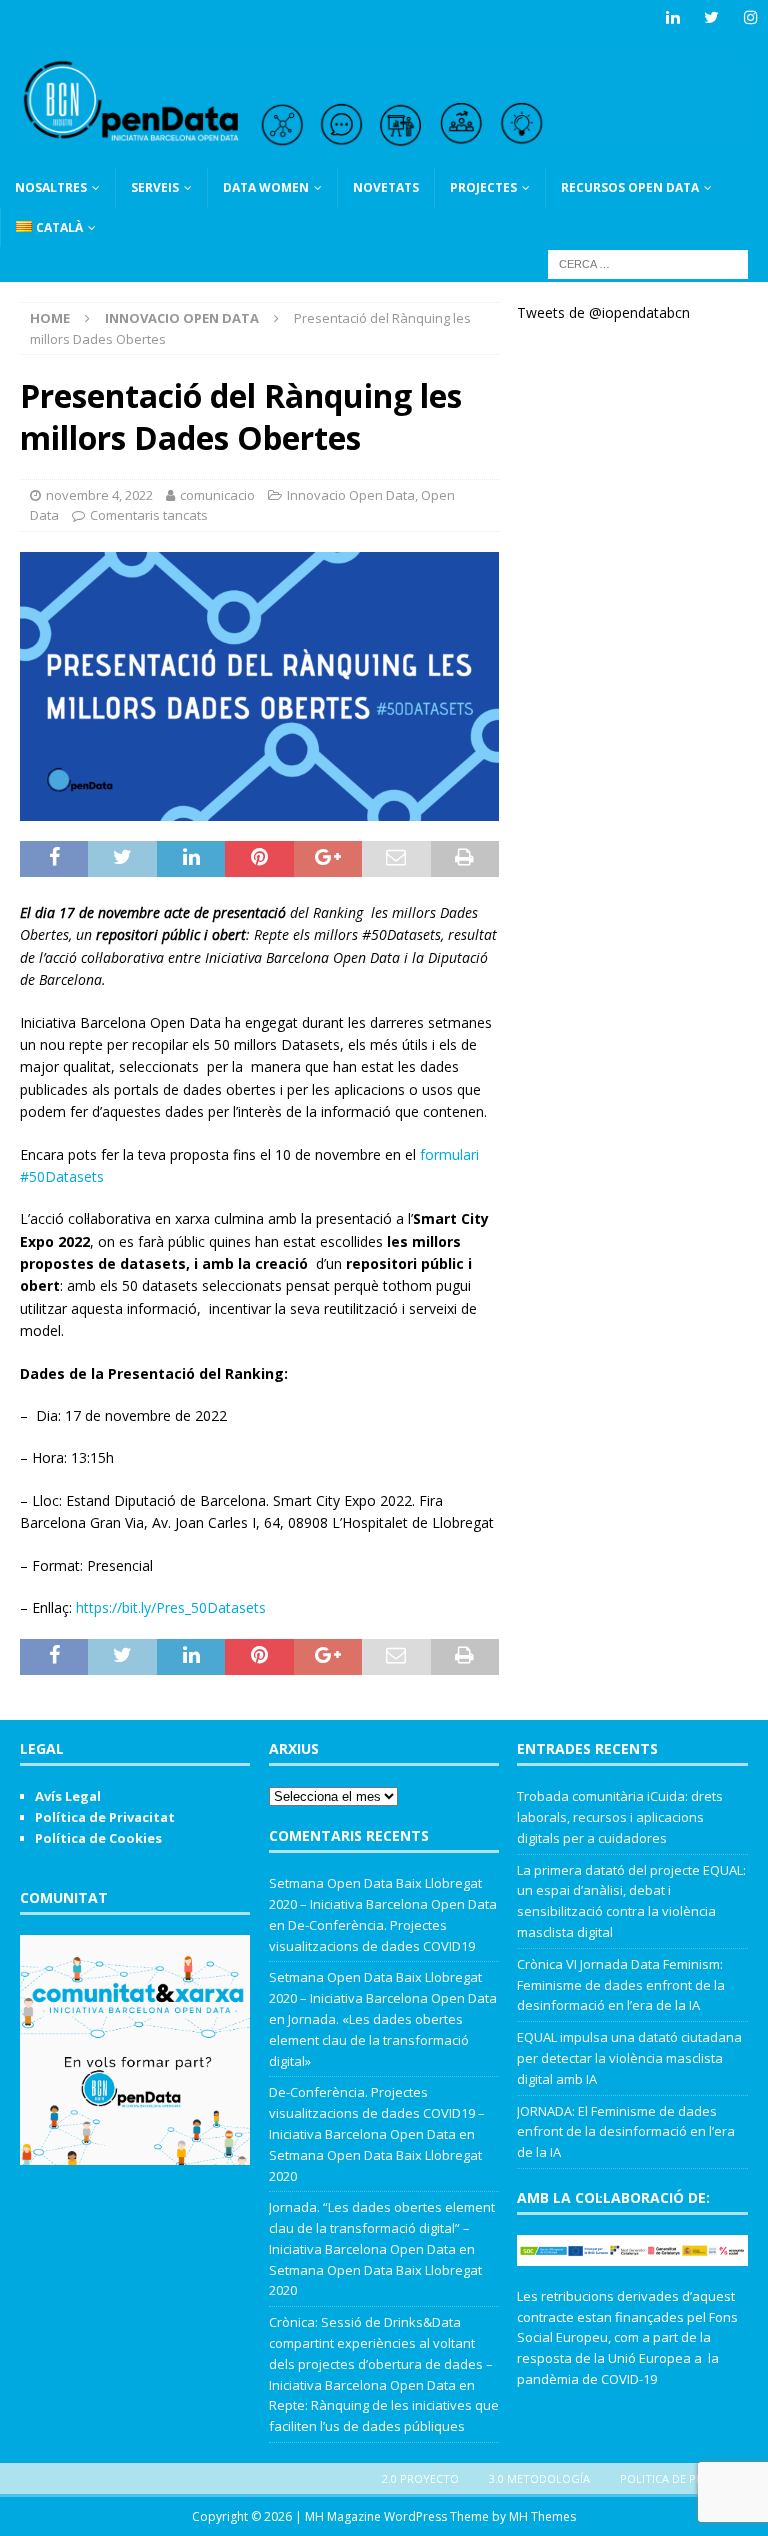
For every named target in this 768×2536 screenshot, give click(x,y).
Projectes (483, 187)
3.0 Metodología (539, 2478)
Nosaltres (51, 187)
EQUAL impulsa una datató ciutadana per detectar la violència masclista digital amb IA (629, 2058)
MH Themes (542, 2516)
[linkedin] (672, 17)
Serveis (155, 187)
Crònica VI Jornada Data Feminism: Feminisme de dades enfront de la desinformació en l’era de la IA (621, 1985)
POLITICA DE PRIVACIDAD (686, 2478)
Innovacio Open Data (351, 495)
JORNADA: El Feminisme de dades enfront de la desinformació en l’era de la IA (626, 2132)
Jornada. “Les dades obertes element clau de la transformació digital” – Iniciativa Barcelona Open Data (382, 2228)
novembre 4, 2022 (99, 495)
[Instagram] (750, 17)
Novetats (386, 187)
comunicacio (217, 495)
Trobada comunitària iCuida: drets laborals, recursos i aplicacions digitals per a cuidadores (620, 1817)
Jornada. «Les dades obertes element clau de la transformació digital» (369, 2040)
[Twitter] (711, 17)
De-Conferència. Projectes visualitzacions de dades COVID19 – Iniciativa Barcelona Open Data (377, 2113)
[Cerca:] (648, 262)
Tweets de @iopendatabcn (603, 312)
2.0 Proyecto (420, 2478)
